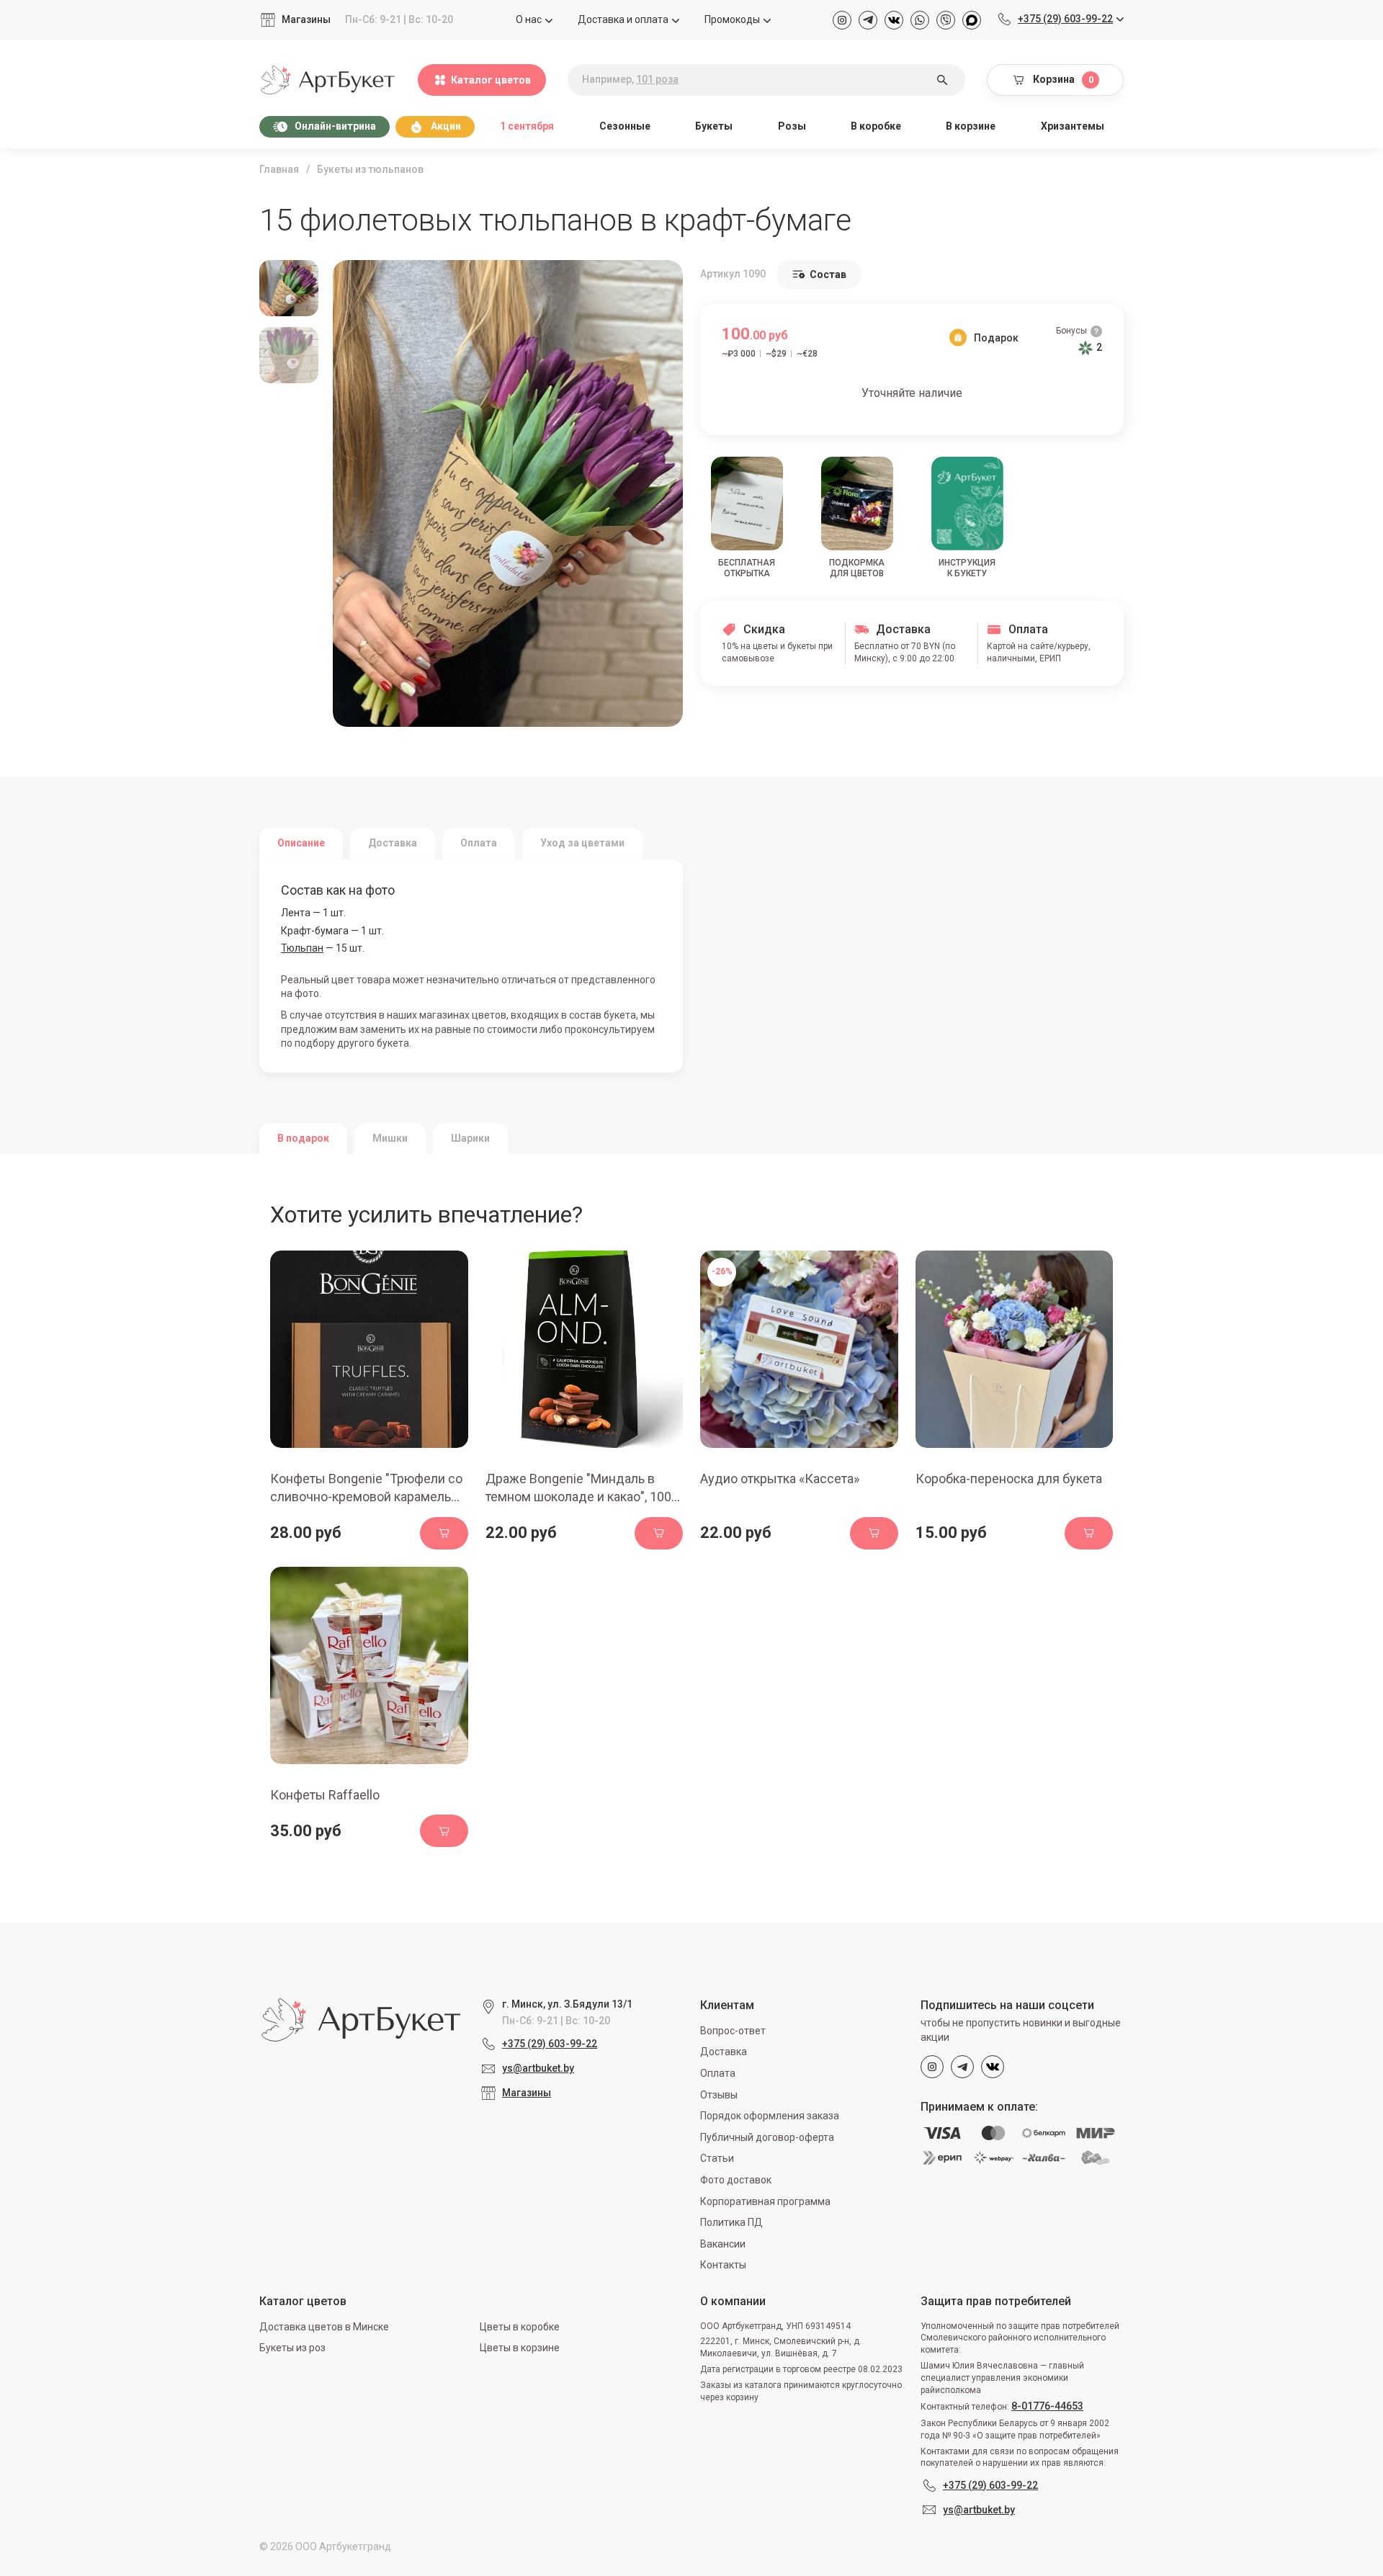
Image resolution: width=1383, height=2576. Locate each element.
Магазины (306, 19)
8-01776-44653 (1047, 2406)
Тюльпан (302, 948)
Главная (279, 169)
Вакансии (723, 2244)
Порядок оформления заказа (770, 2116)
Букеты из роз (292, 2348)
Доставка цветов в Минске (324, 2327)
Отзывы (719, 2095)
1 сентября (527, 126)
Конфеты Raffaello (325, 1795)
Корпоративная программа (765, 2201)
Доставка (724, 2052)
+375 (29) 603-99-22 (550, 2044)
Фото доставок (736, 2180)
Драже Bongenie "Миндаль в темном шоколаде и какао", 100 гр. (578, 1497)
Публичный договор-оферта (767, 2137)
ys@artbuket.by (538, 2068)
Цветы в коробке (520, 2327)
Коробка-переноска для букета (1009, 1479)
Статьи (717, 2158)
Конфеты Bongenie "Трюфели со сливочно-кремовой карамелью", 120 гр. (369, 1497)
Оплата (718, 2073)
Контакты (723, 2265)
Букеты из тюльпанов (370, 169)
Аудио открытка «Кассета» (780, 1479)
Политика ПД (731, 2222)
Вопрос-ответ (733, 2031)
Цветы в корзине (520, 2348)
